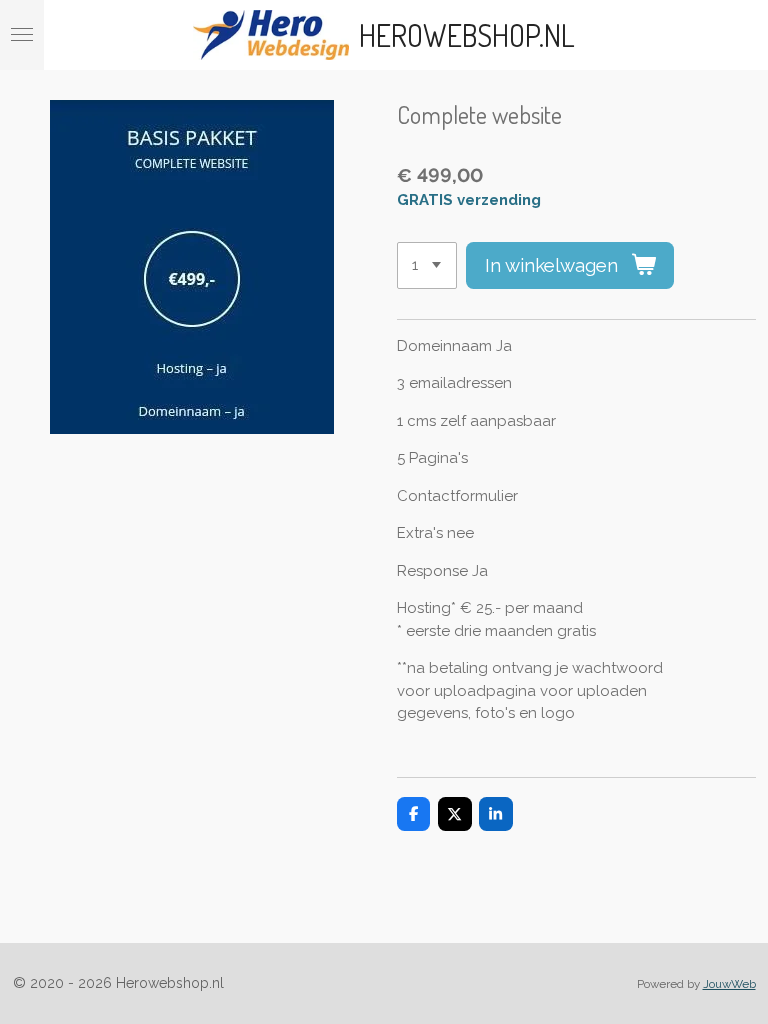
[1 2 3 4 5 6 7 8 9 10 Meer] (427, 265)
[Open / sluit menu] (22, 35)
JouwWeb (729, 984)
